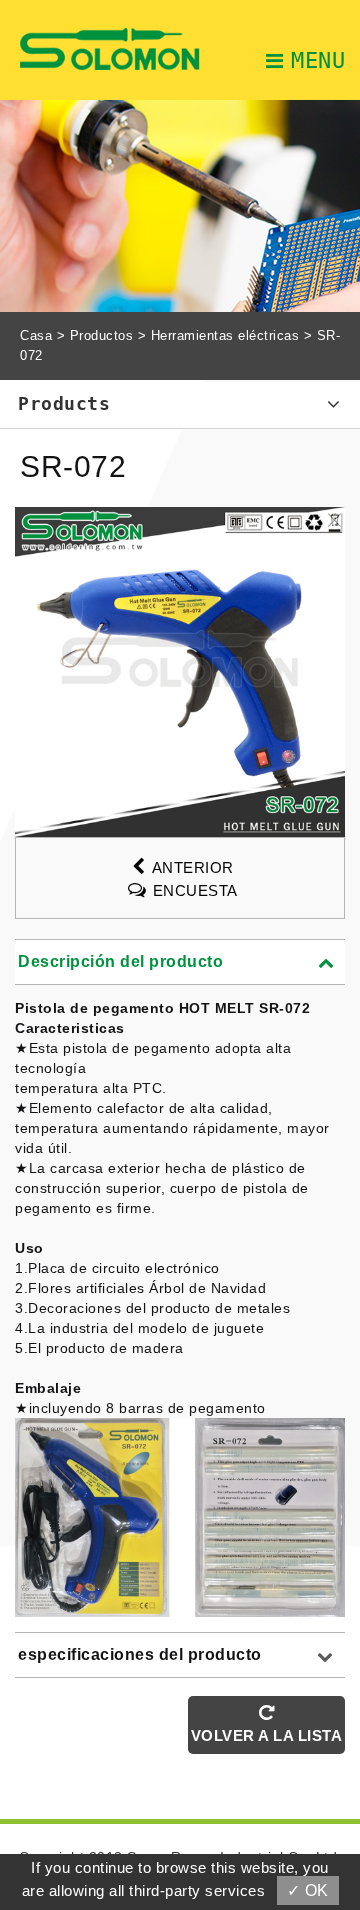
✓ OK (308, 1890)
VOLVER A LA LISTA (267, 1735)
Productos (102, 335)
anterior (193, 867)
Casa (36, 335)
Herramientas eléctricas (225, 335)
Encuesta (195, 890)
